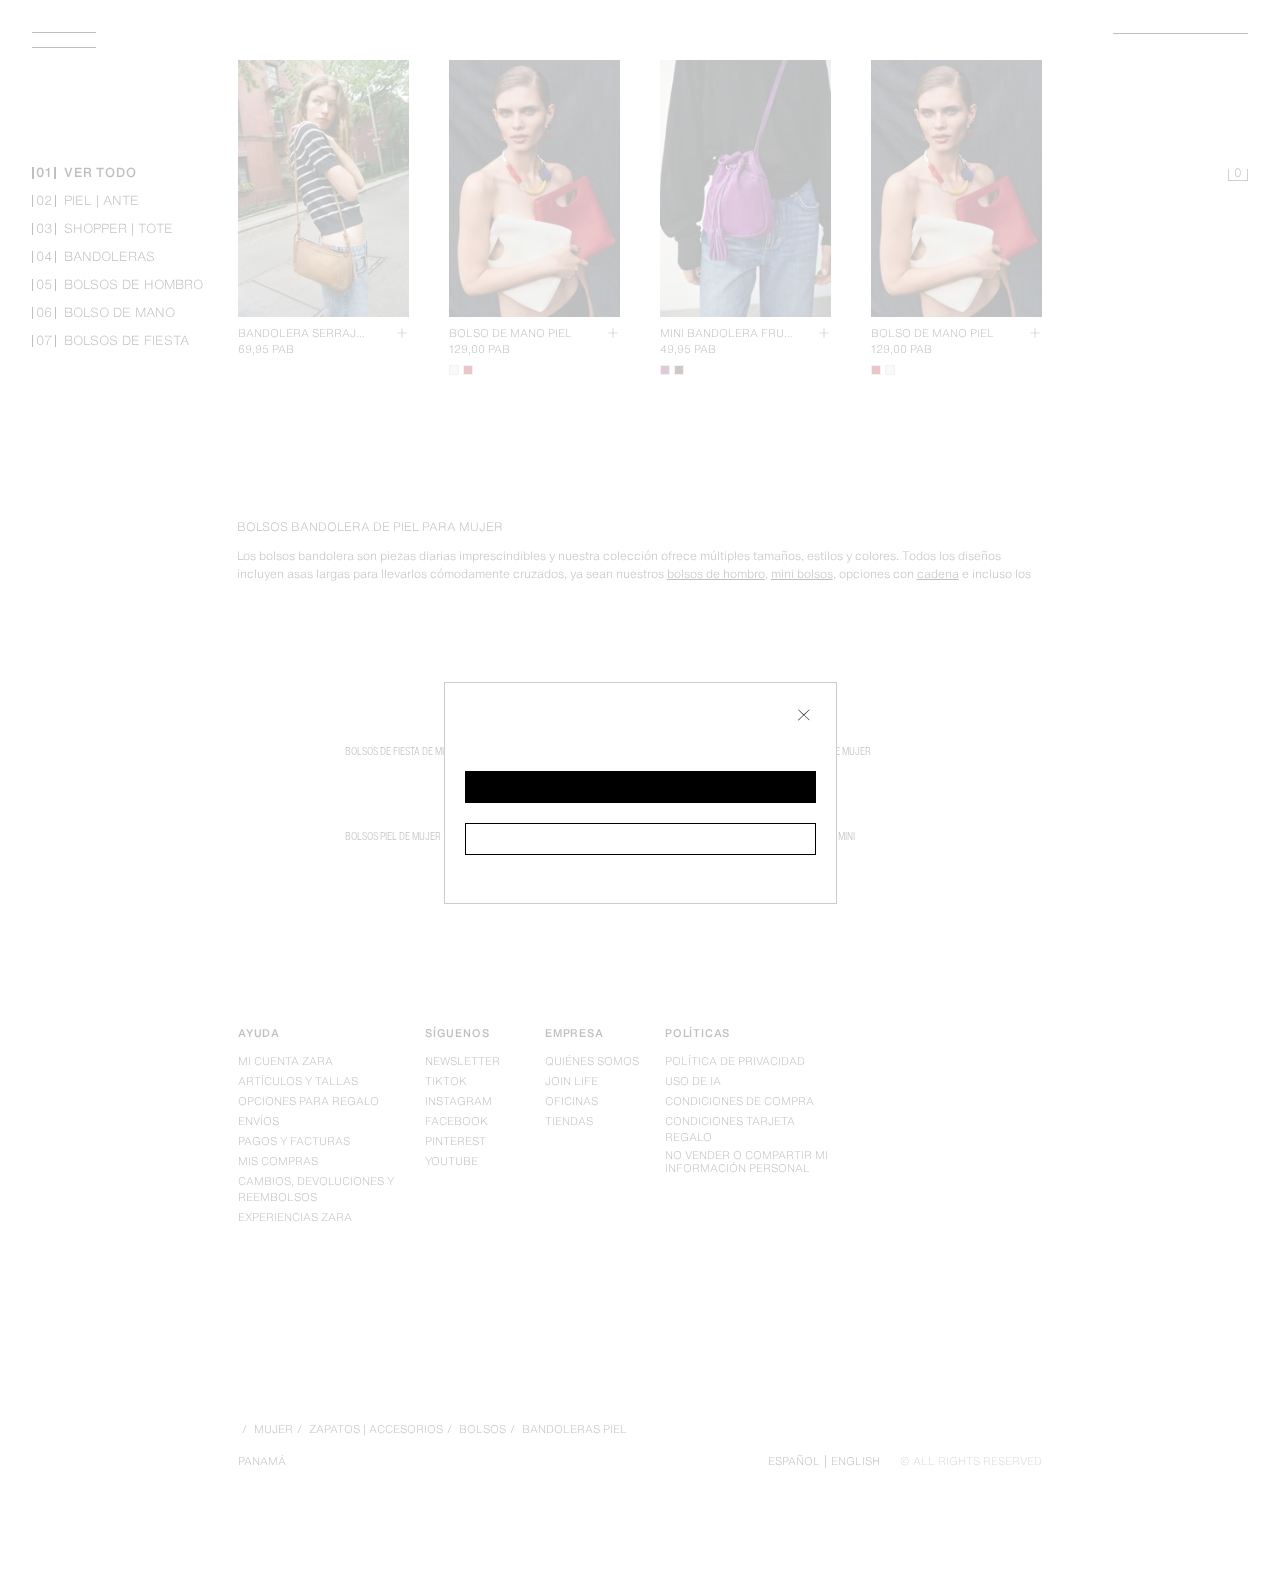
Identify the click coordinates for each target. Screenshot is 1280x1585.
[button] (640, 787)
